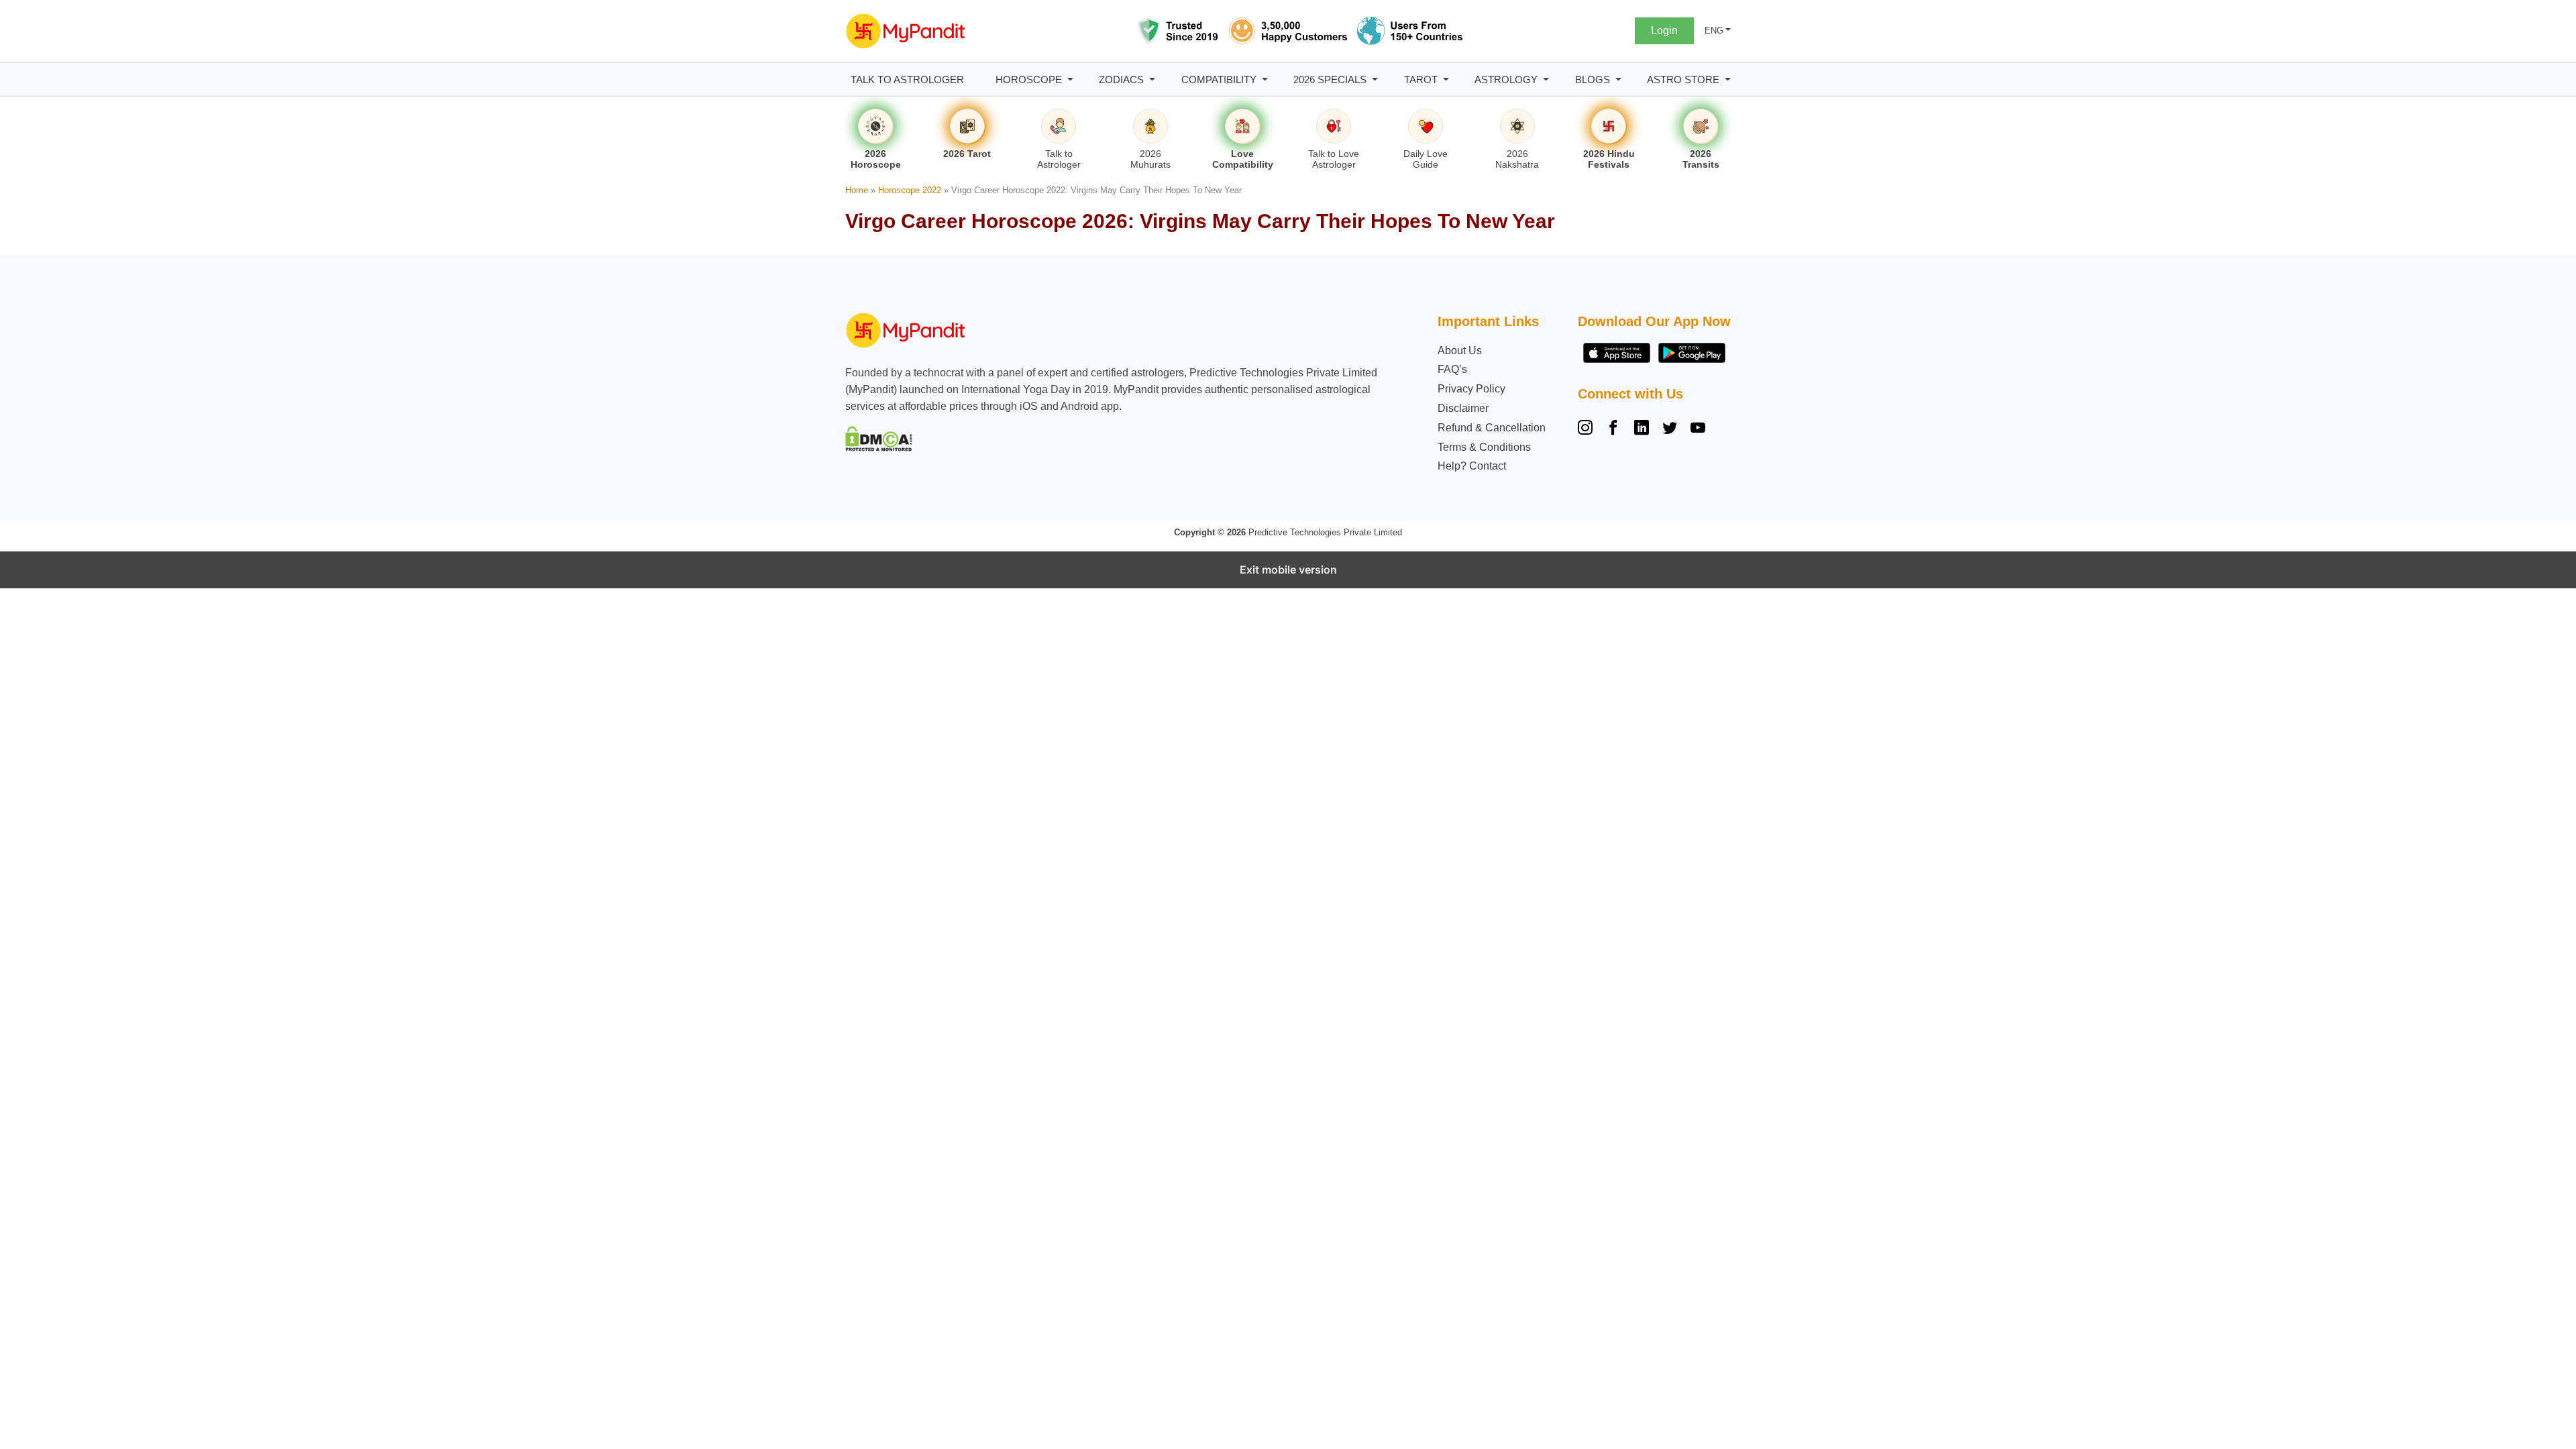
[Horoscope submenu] (1070, 79)
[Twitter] (1670, 429)
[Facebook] (1613, 429)
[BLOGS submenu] (1618, 79)
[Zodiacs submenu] (1152, 79)
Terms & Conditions (1484, 447)
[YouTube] (1698, 429)
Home (857, 190)
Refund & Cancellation (1492, 428)
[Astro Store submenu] (1728, 79)
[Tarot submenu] (1446, 79)
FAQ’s (1452, 369)
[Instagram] (1588, 429)
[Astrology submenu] (1546, 79)
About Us (1460, 351)
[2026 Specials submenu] (1375, 79)
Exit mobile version (1288, 570)
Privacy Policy (1471, 389)
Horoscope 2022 (910, 190)
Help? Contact (1472, 466)
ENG (1714, 31)
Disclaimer (1463, 408)
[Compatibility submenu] (1265, 79)
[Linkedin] (1642, 429)
